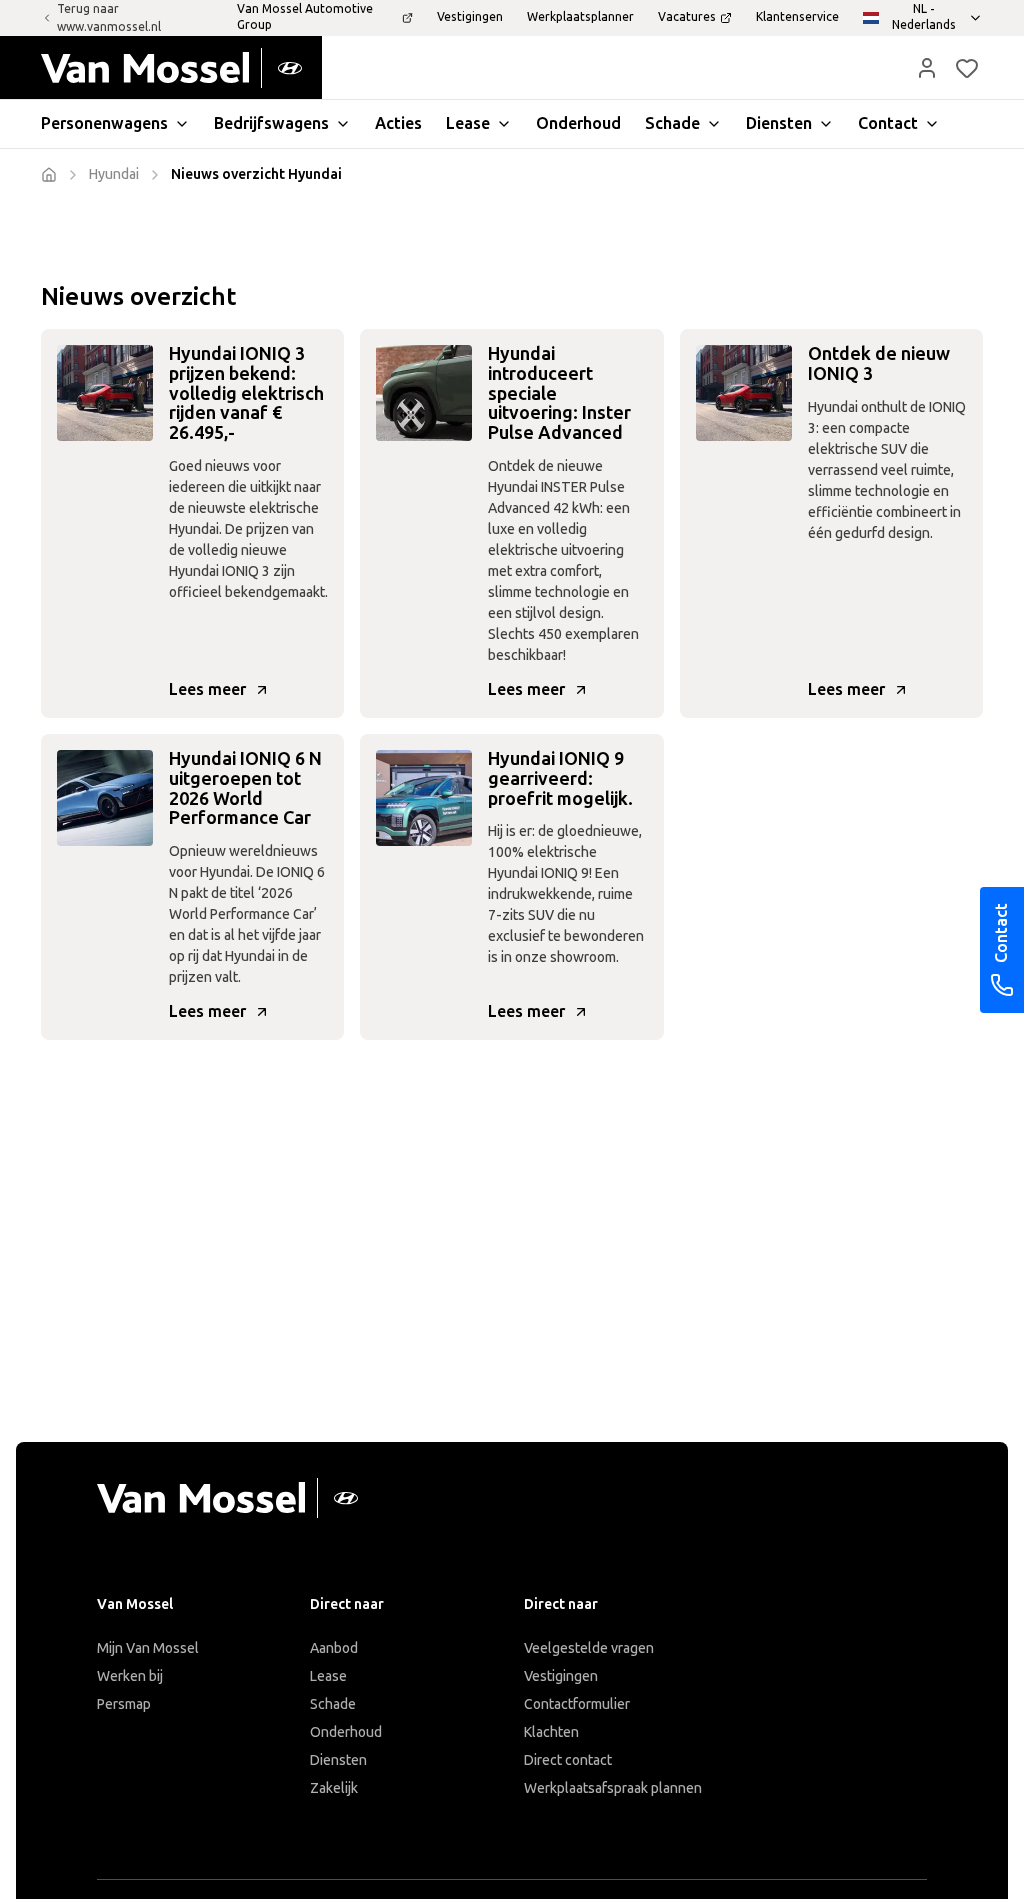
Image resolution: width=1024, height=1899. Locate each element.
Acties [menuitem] (398, 123)
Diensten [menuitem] (779, 123)
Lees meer (207, 689)
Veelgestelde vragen (589, 1648)
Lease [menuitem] (468, 123)
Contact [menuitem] (888, 123)
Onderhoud (346, 1732)
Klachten (551, 1732)
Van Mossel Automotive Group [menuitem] (305, 17)
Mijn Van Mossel (148, 1648)
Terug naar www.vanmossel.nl (109, 18)
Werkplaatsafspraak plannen (613, 1788)
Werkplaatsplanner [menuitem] (580, 17)
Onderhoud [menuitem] (578, 123)
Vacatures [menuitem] (687, 17)
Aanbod (334, 1648)
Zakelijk (334, 1788)
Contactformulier (577, 1704)
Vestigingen (561, 1676)
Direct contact (568, 1760)
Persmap (124, 1704)
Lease (328, 1676)
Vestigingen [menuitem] (470, 17)
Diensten (338, 1760)
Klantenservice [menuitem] (797, 17)
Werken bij (130, 1676)
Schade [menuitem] (672, 123)
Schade (333, 1704)
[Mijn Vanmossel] (927, 68)
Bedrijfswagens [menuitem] (271, 123)
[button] (927, 68)
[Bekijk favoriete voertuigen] (967, 68)
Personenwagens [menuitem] (104, 123)
